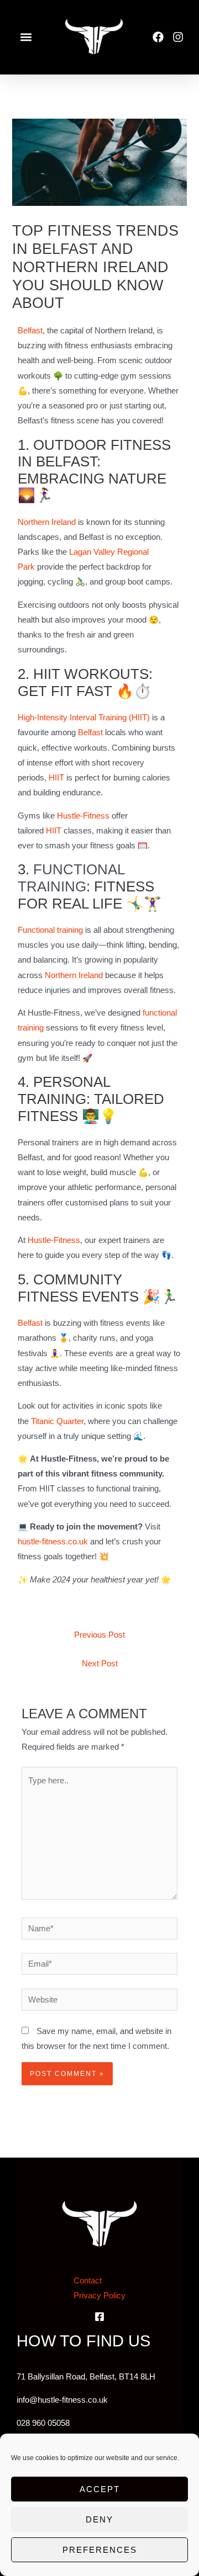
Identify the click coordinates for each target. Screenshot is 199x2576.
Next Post (100, 1664)
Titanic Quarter (57, 1421)
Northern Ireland (47, 522)
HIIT (57, 778)
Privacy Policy (99, 2296)
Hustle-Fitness (83, 816)
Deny (99, 2519)
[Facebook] (99, 2317)
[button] (26, 37)
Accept (100, 2489)
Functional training (50, 930)
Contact (88, 2281)
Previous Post (99, 1635)
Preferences (100, 2550)
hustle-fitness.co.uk (53, 1542)
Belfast (30, 331)
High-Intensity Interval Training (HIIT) (84, 718)
